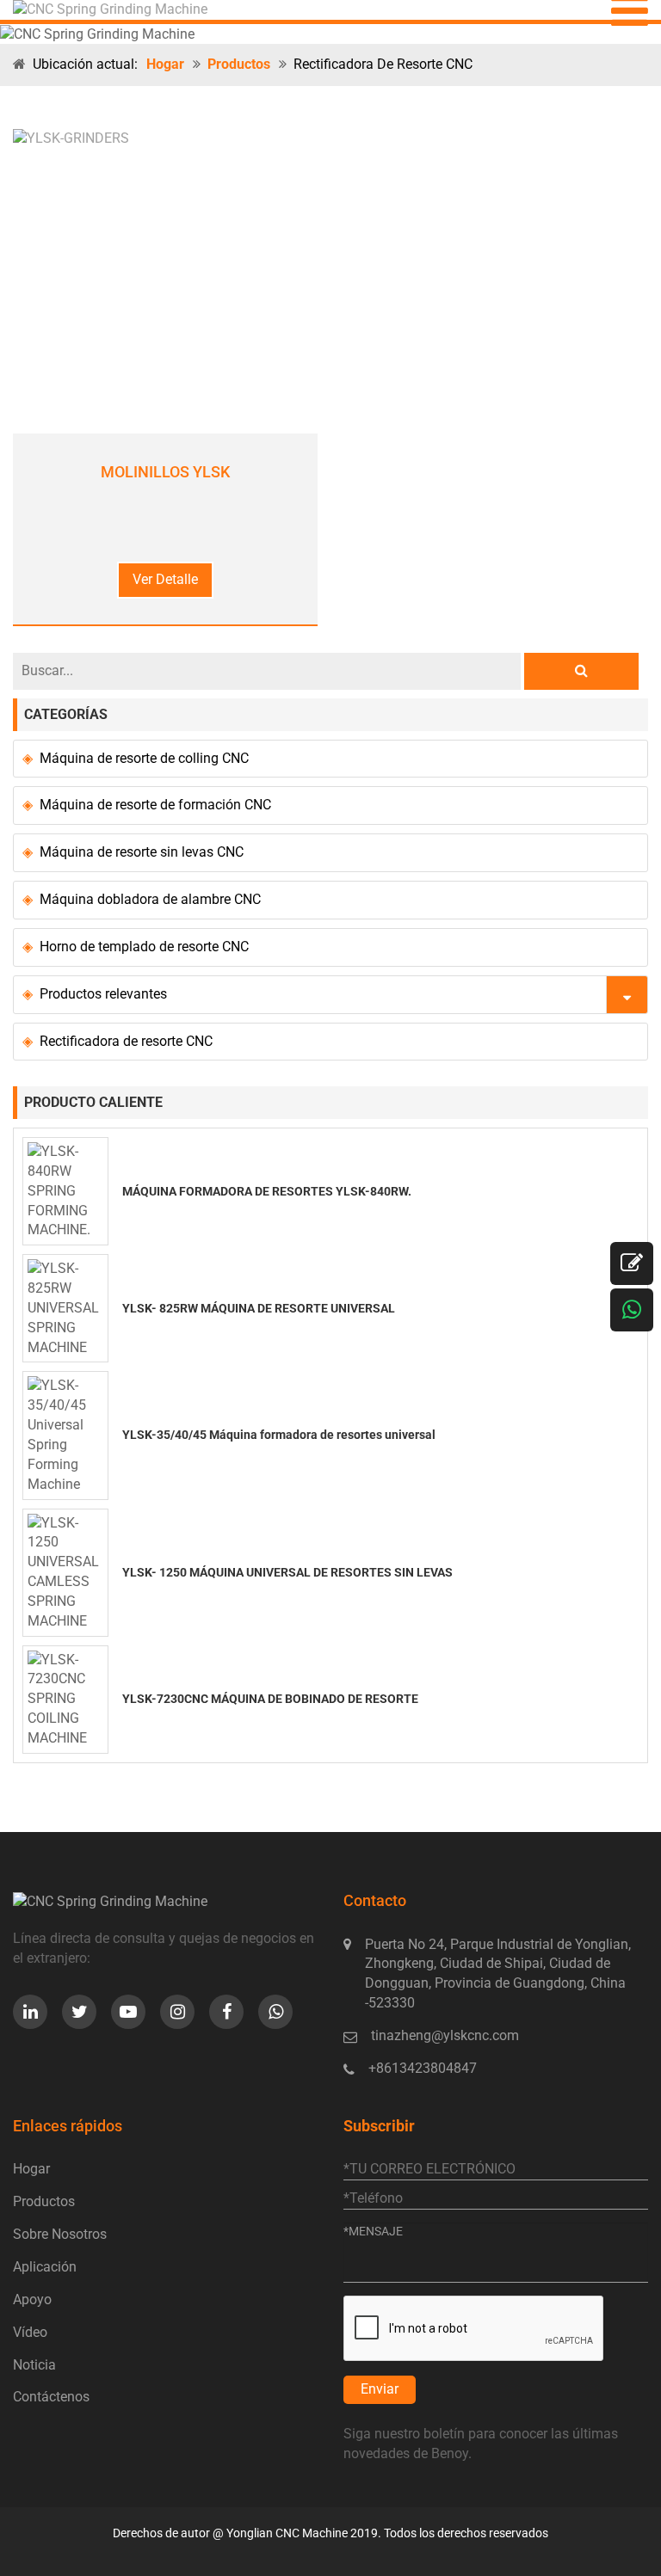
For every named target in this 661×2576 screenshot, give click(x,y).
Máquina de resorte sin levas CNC (142, 852)
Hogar (165, 64)
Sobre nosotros (60, 2234)
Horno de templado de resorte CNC (144, 947)
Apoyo (32, 2299)
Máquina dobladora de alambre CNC (150, 899)
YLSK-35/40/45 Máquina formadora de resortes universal (279, 1435)
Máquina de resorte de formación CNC (155, 805)
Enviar (380, 2389)
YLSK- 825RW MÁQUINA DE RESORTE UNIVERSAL (259, 1308)
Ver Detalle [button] (165, 579)
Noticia (34, 2365)
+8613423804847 (423, 2068)
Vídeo (30, 2332)
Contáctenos (51, 2397)
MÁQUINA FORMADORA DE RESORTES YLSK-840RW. (267, 1191)
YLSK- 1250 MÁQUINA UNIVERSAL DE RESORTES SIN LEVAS (287, 1572)
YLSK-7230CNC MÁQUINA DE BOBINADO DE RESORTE (270, 1699)
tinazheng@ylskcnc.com (445, 2035)
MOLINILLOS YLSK (165, 472)
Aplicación (45, 2267)
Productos (239, 64)
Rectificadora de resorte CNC (126, 1041)
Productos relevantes (103, 994)
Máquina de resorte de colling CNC (144, 758)
